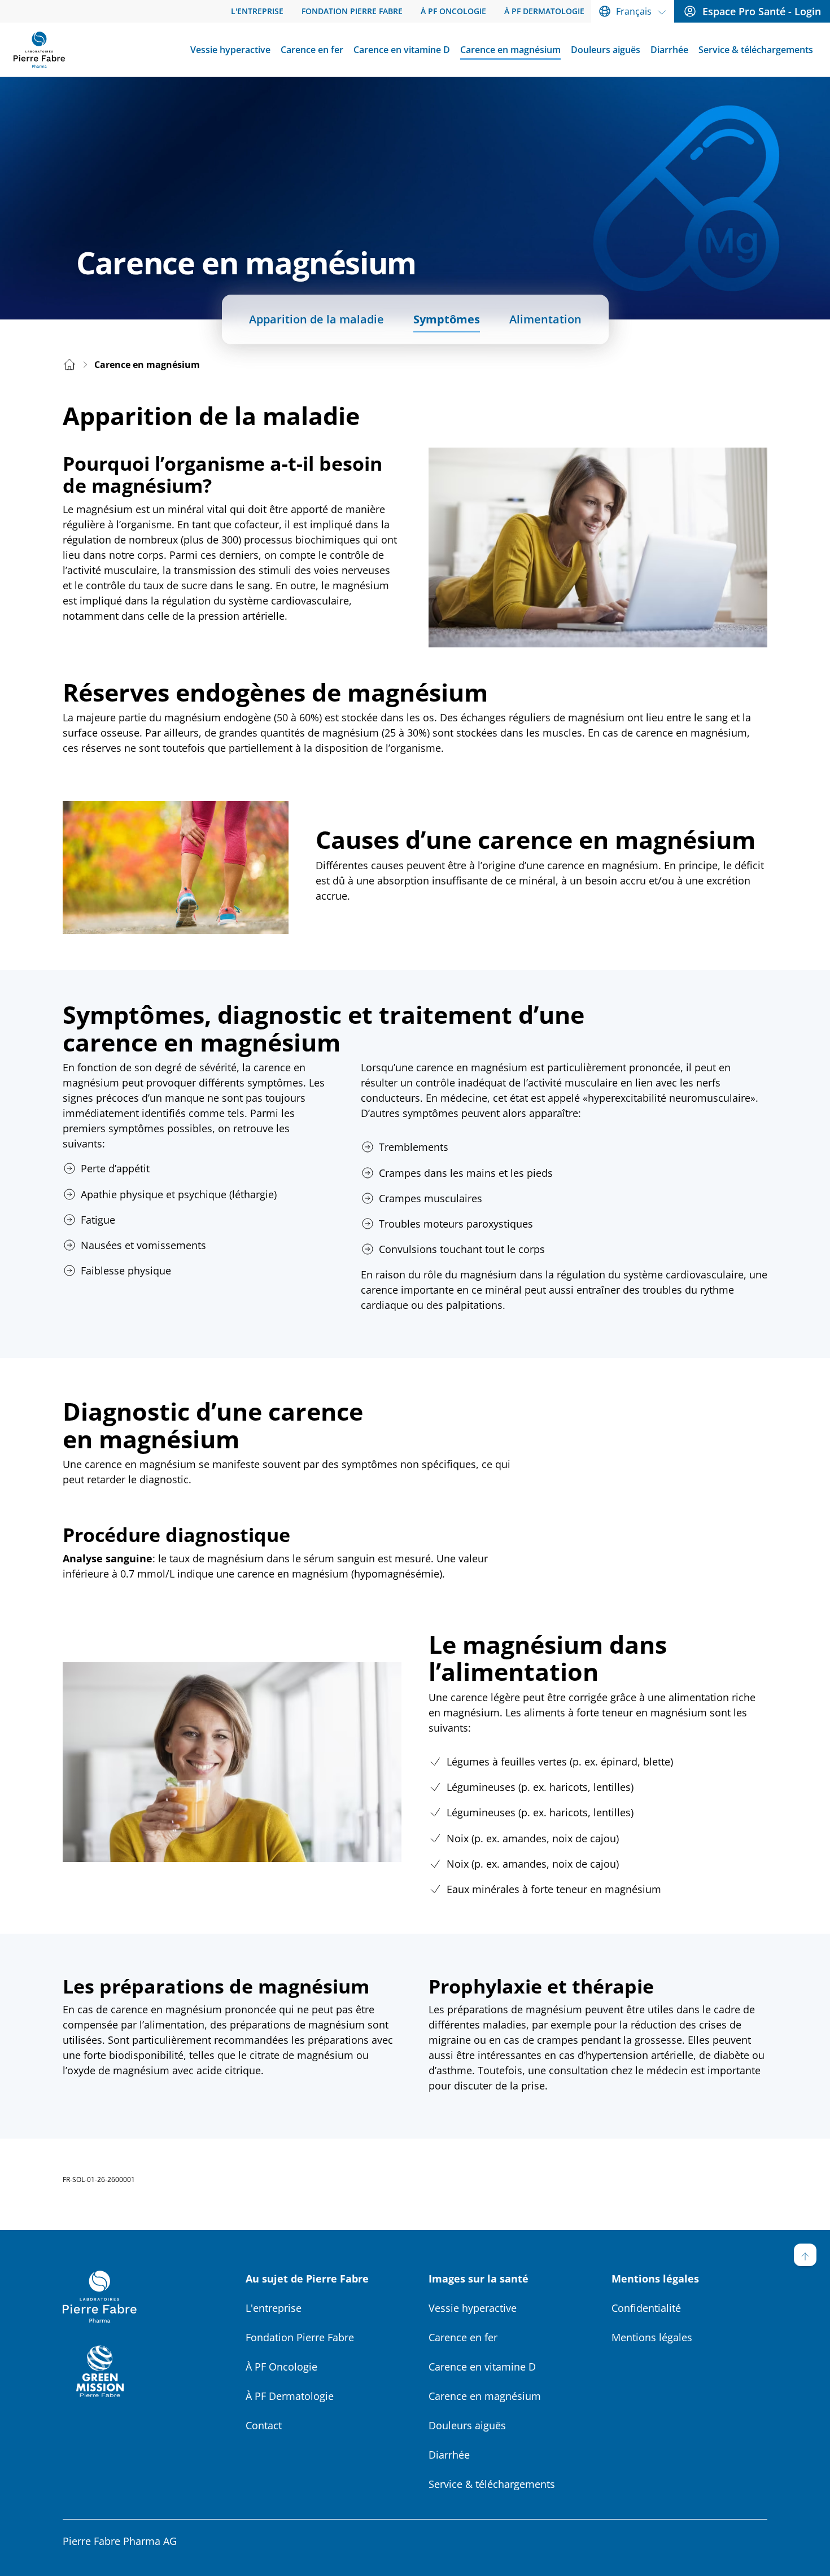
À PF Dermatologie (290, 2396)
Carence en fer (463, 2337)
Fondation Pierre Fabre (300, 2337)
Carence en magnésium (485, 2396)
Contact (264, 2425)
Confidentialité (646, 2308)
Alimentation (545, 319)
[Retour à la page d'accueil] (39, 50)
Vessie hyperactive (473, 2308)
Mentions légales (652, 2337)
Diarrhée (449, 2455)
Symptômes (447, 319)
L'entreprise (274, 2308)
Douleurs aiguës (467, 2425)
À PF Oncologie (281, 2367)
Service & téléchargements (492, 2484)
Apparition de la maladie (316, 319)
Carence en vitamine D (482, 2367)
